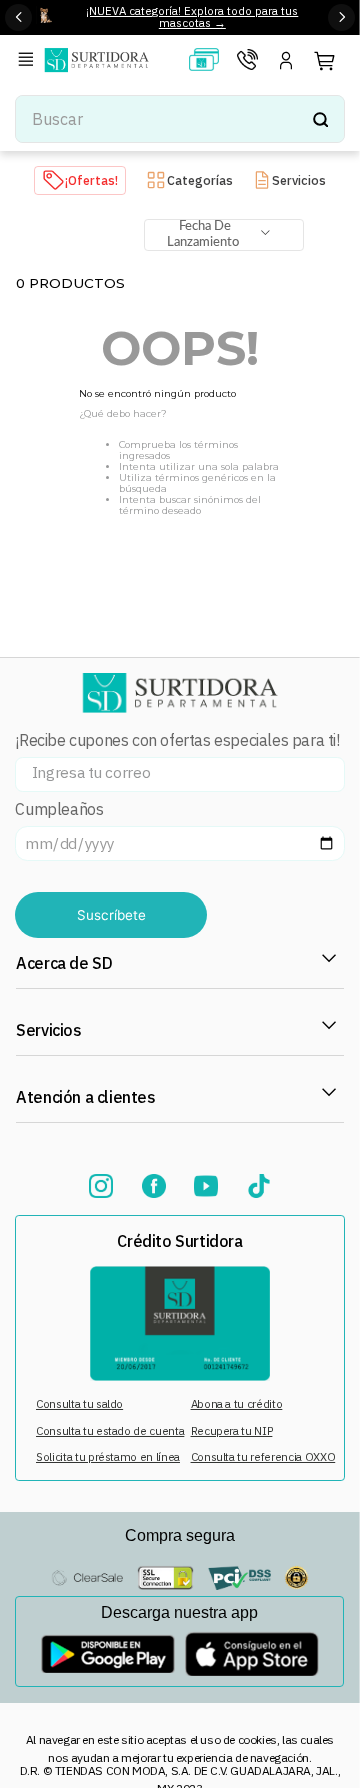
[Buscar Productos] (320, 119)
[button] (29, 60)
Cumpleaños (59, 809)
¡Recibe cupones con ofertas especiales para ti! (177, 740)
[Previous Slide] (18, 17)
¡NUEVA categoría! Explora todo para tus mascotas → (192, 17)
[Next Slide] (341, 17)
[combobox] (179, 119)
